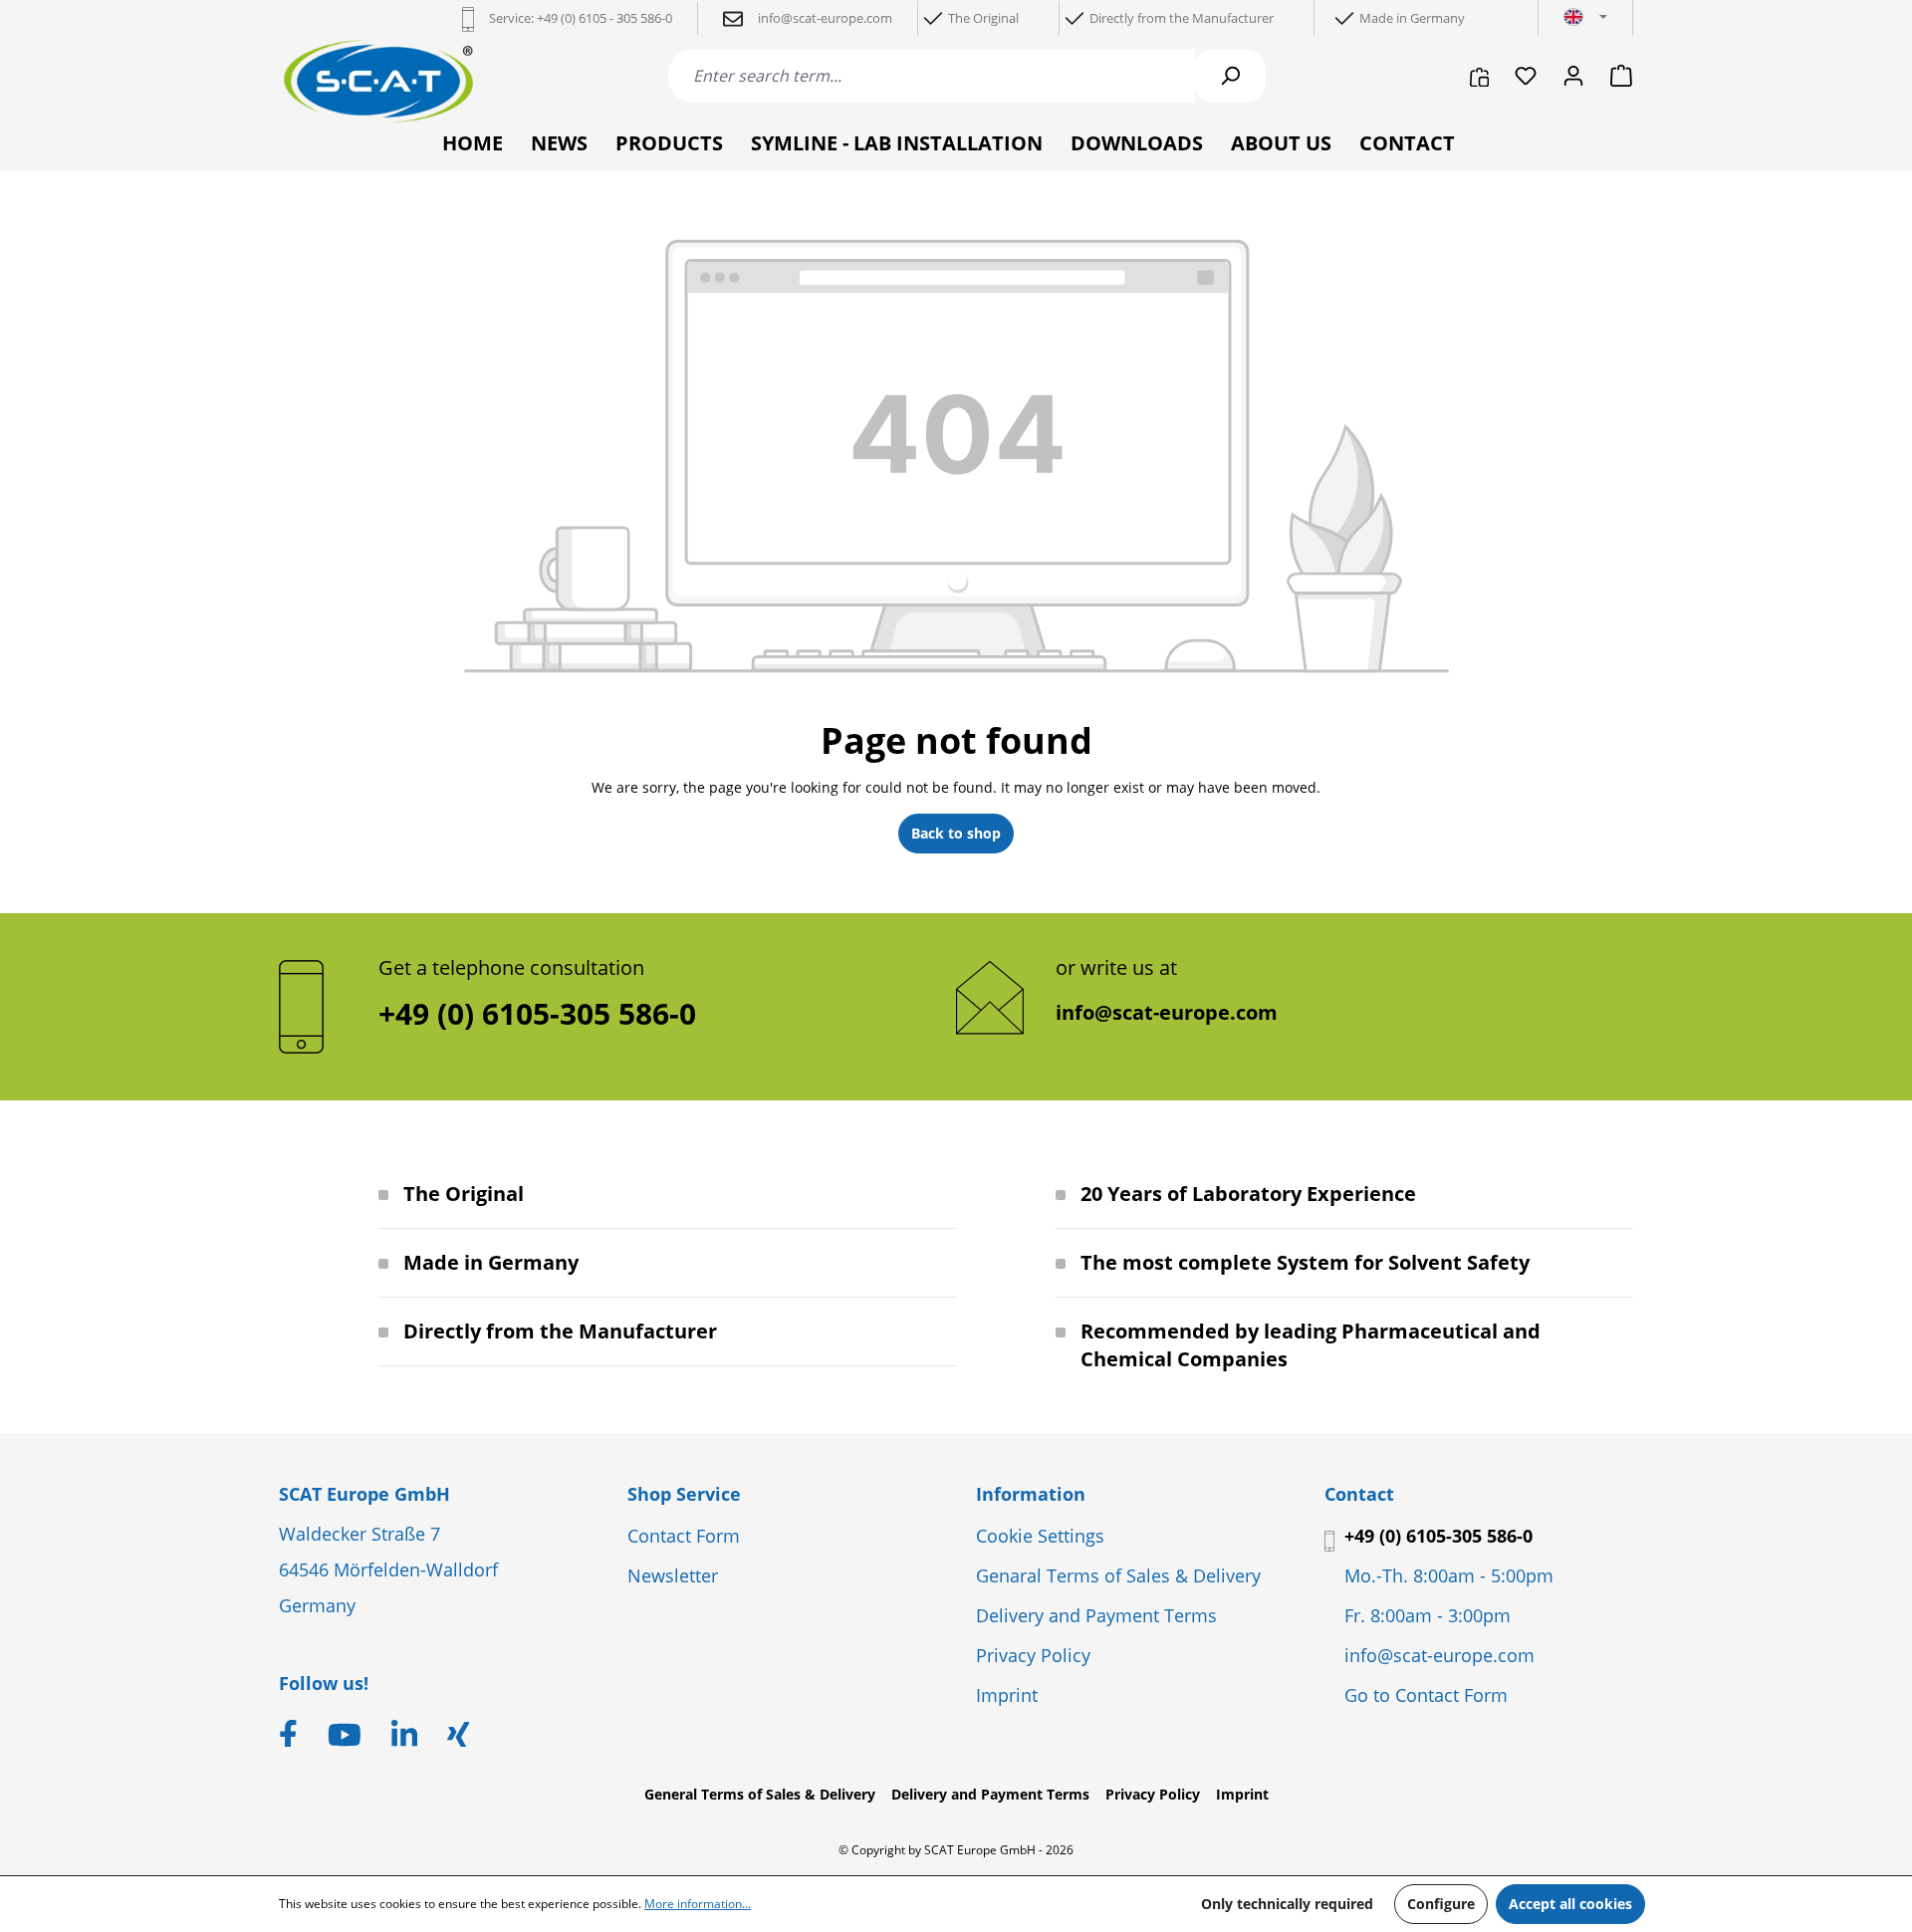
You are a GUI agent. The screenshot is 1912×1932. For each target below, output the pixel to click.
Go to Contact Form (1426, 1695)
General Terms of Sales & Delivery (760, 1794)
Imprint (1007, 1695)
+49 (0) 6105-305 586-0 (1438, 1536)
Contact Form (684, 1536)
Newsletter (673, 1575)
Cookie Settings (1040, 1536)
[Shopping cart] (1615, 76)
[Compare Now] (1479, 76)
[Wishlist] (1526, 76)
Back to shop (956, 833)
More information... (698, 1904)
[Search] (1230, 76)
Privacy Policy (1033, 1655)
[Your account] (1573, 76)
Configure (1441, 1904)
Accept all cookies (1570, 1904)
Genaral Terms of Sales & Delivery (1118, 1575)
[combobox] (932, 76)
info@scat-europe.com (1167, 1012)
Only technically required (1287, 1904)
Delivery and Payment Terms (1096, 1615)
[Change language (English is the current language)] (1585, 18)
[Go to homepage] (378, 81)
